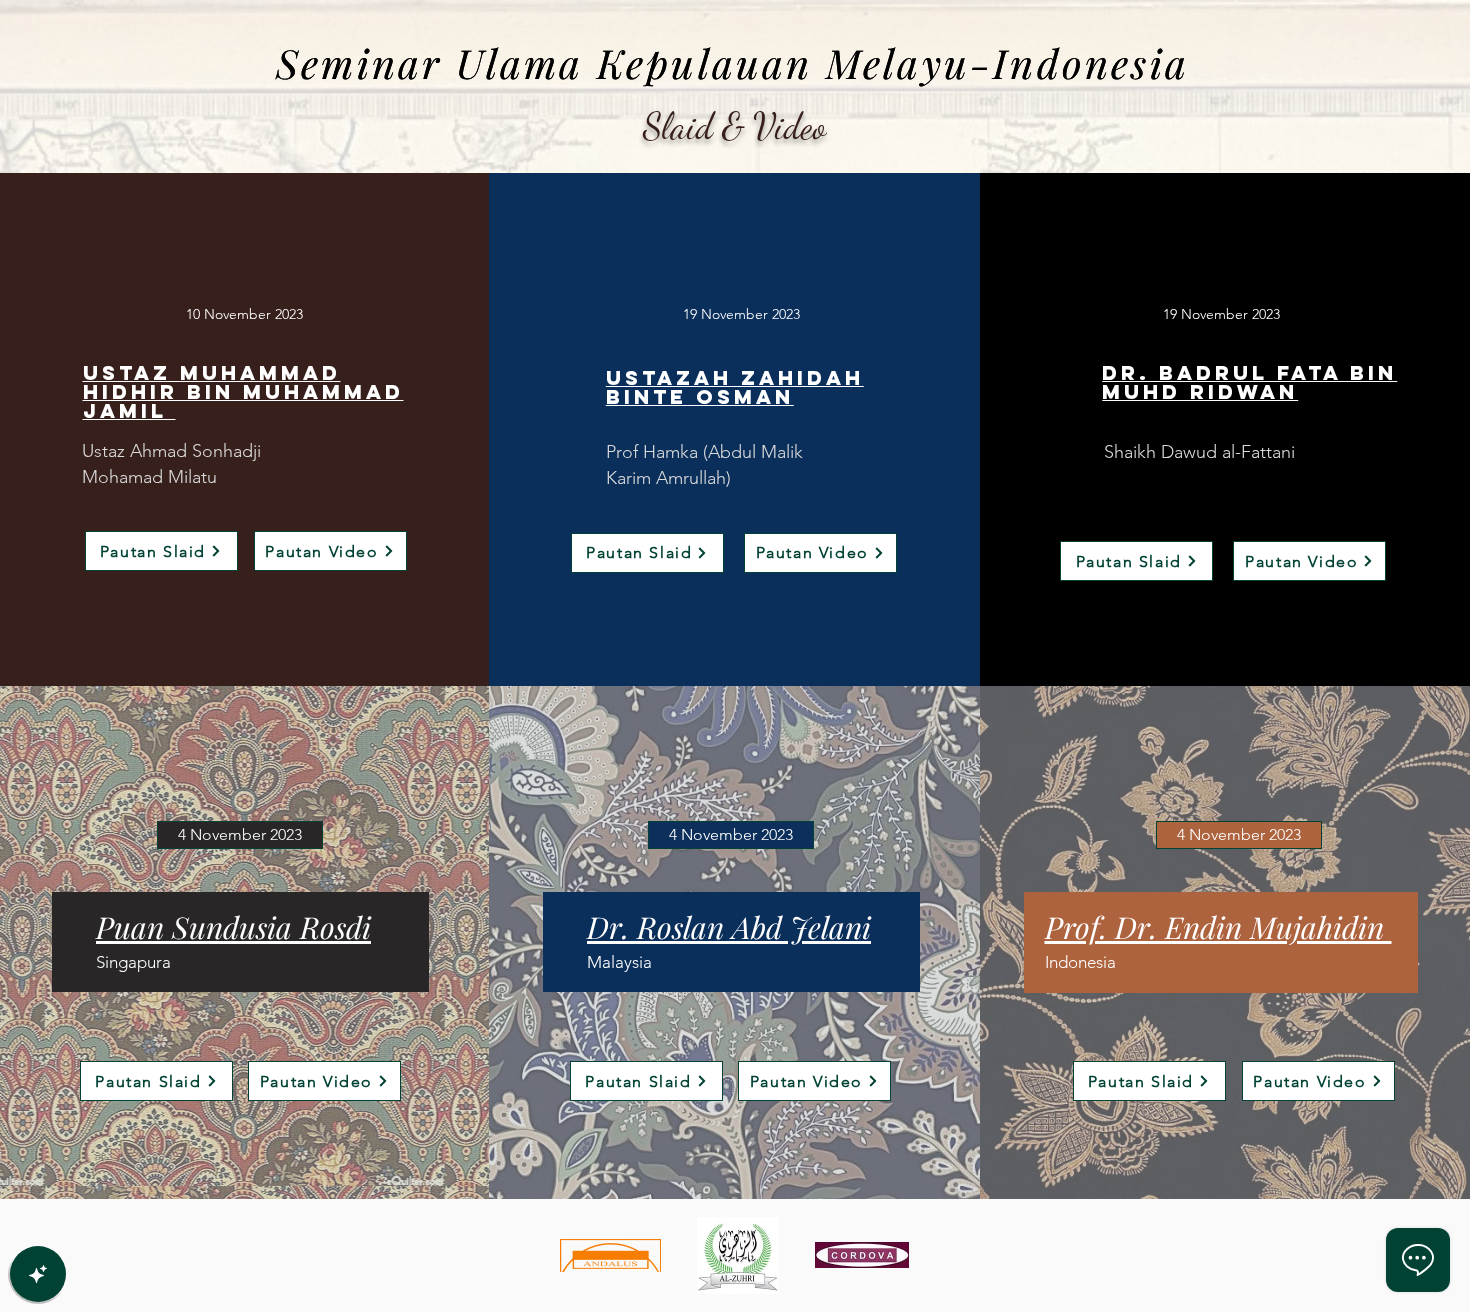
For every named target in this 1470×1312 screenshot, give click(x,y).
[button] (240, 835)
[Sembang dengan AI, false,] (38, 1274)
